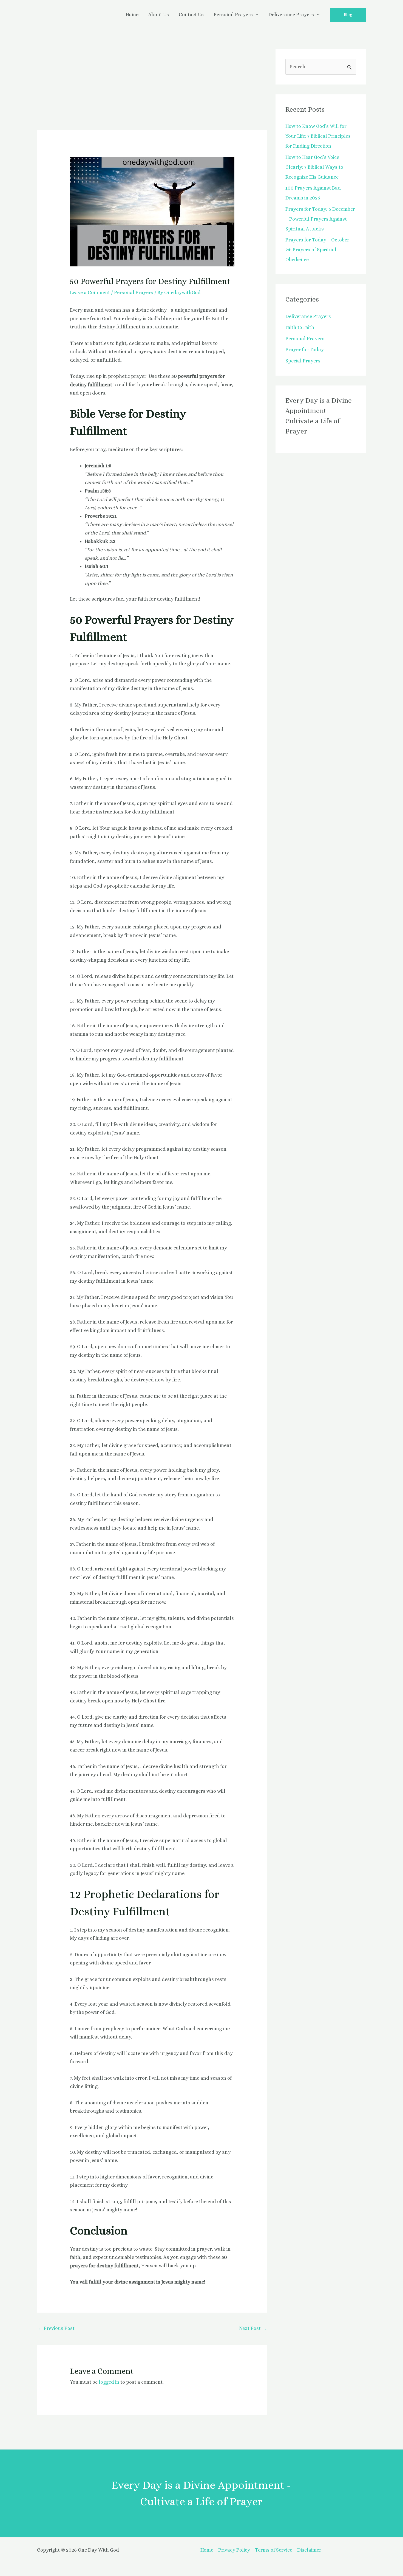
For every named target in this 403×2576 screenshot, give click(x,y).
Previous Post (56, 2328)
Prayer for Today (305, 350)
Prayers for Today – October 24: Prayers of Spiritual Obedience (317, 250)
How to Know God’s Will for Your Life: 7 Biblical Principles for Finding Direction (318, 136)
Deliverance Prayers (291, 15)
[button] (348, 15)
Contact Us (191, 15)
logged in (109, 2382)
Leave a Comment (90, 292)
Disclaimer (309, 2550)
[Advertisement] (152, 90)
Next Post (253, 2328)
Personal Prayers (233, 15)
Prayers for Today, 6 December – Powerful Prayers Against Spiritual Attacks (320, 219)
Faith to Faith (300, 327)
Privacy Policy (234, 2550)
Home (132, 15)
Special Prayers (303, 361)
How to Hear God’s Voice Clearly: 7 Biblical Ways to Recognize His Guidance (314, 167)
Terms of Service (274, 2550)
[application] (256, 15)
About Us (159, 15)
